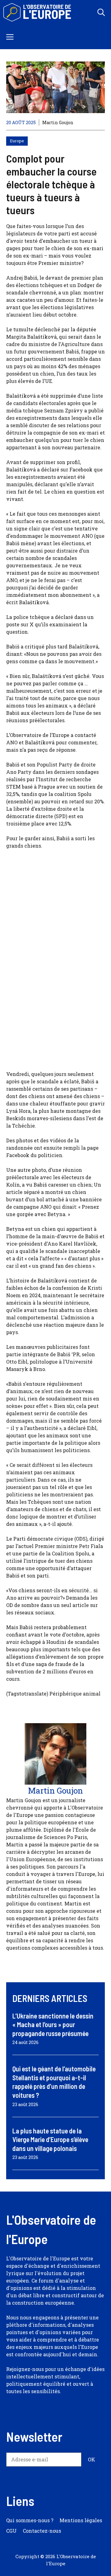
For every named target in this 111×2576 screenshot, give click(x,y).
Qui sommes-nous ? (30, 2520)
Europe (17, 141)
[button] (101, 12)
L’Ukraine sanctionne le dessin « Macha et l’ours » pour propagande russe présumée (53, 2025)
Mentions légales (81, 2520)
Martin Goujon (58, 122)
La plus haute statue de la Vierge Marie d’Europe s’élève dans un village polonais (50, 2139)
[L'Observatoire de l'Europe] (38, 12)
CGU (11, 2531)
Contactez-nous (42, 2531)
